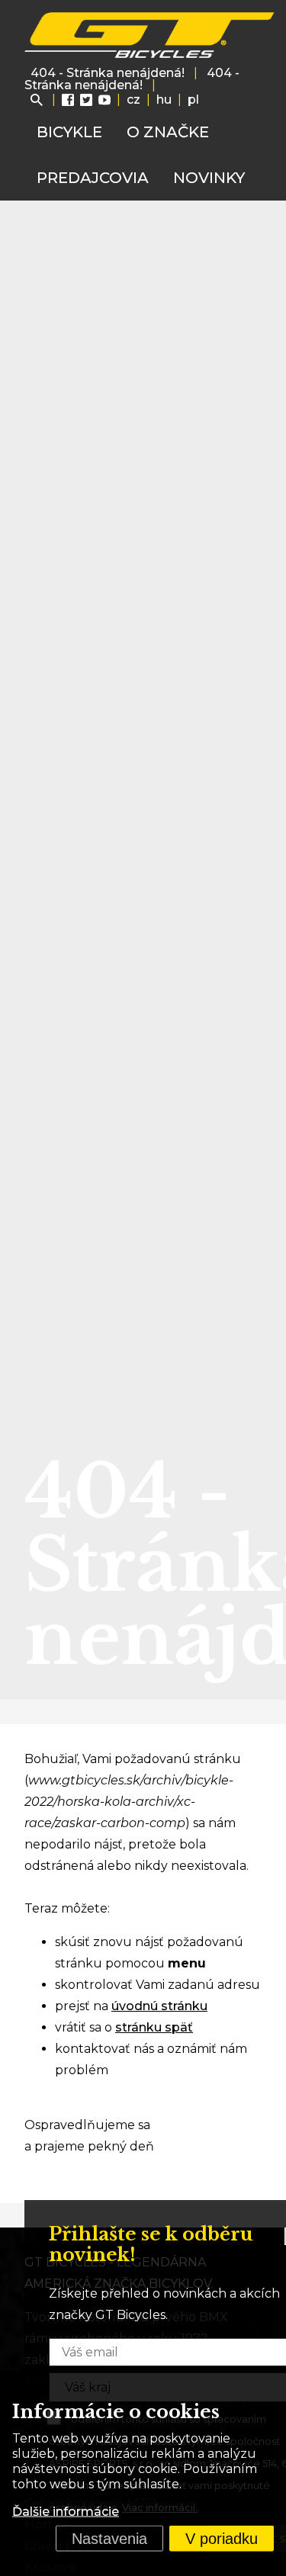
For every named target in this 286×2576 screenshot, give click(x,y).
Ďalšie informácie (66, 2512)
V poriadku (222, 2539)
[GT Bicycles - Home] (150, 35)
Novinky (209, 178)
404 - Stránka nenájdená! (108, 73)
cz (133, 100)
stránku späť (154, 2027)
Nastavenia (109, 2539)
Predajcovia (93, 178)
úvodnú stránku (159, 2006)
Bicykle (69, 132)
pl (193, 100)
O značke (168, 132)
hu (164, 100)
